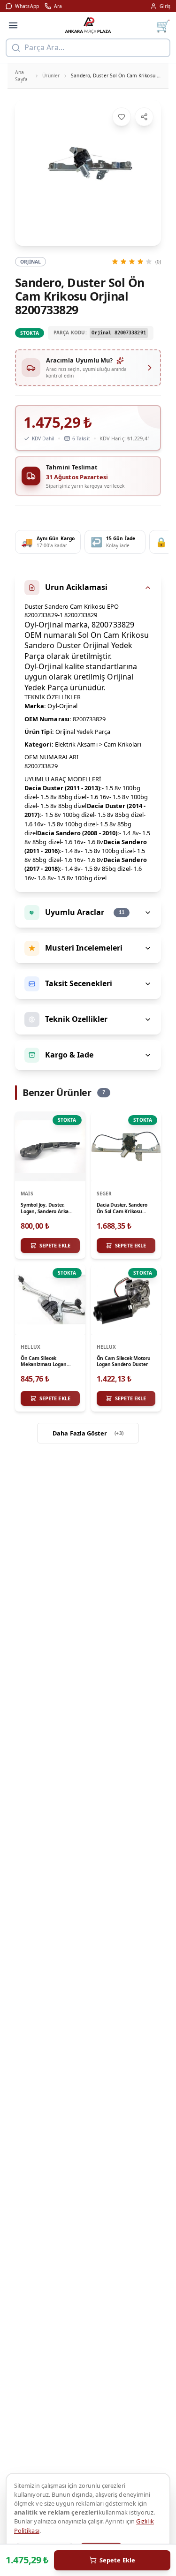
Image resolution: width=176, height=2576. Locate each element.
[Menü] (13, 25)
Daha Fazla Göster (88, 1433)
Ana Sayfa (22, 76)
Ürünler (51, 76)
